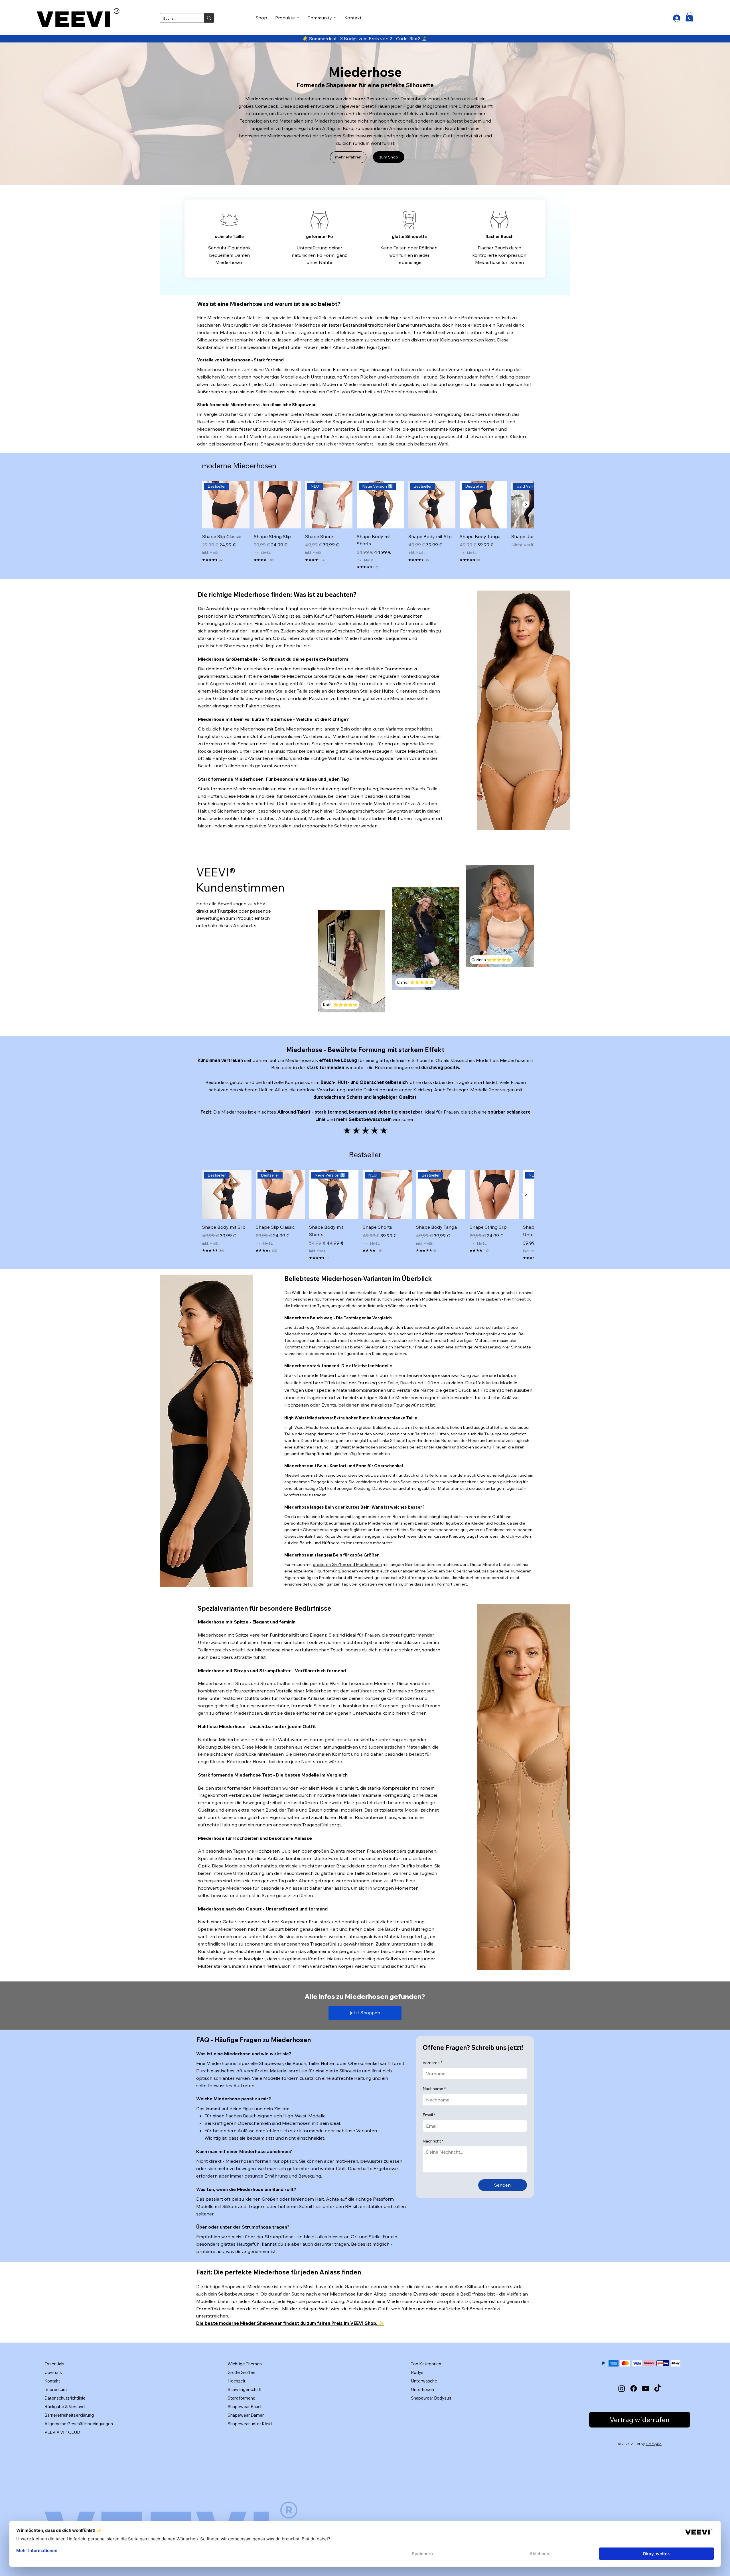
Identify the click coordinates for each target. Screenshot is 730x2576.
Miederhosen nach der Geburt (251, 1929)
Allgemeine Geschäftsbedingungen (79, 2424)
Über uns (53, 2372)
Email (429, 2115)
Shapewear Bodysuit (431, 2398)
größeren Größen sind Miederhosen (347, 1564)
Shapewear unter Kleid (250, 2424)
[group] (365, 526)
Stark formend (242, 2398)
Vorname (432, 2063)
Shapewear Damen (246, 2415)
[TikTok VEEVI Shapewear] (658, 2388)
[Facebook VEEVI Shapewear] (634, 2388)
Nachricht (433, 2141)
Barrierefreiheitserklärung (69, 2415)
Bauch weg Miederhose (316, 1327)
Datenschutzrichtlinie (65, 2398)
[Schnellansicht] (277, 505)
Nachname (434, 2089)
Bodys (417, 2372)
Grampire (654, 2444)
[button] (689, 17)
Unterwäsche (424, 2381)
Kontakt (52, 2381)
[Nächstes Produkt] (526, 504)
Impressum (56, 2389)
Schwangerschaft (245, 2389)
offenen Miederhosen (239, 1713)
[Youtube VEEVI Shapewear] (646, 2388)
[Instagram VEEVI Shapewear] (622, 2388)
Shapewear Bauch (245, 2407)
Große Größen (241, 2372)
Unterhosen (422, 2389)
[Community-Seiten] (335, 18)
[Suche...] (209, 18)
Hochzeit (237, 2381)
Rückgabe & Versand (65, 2407)
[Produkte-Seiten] (298, 18)
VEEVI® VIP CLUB (62, 2432)
